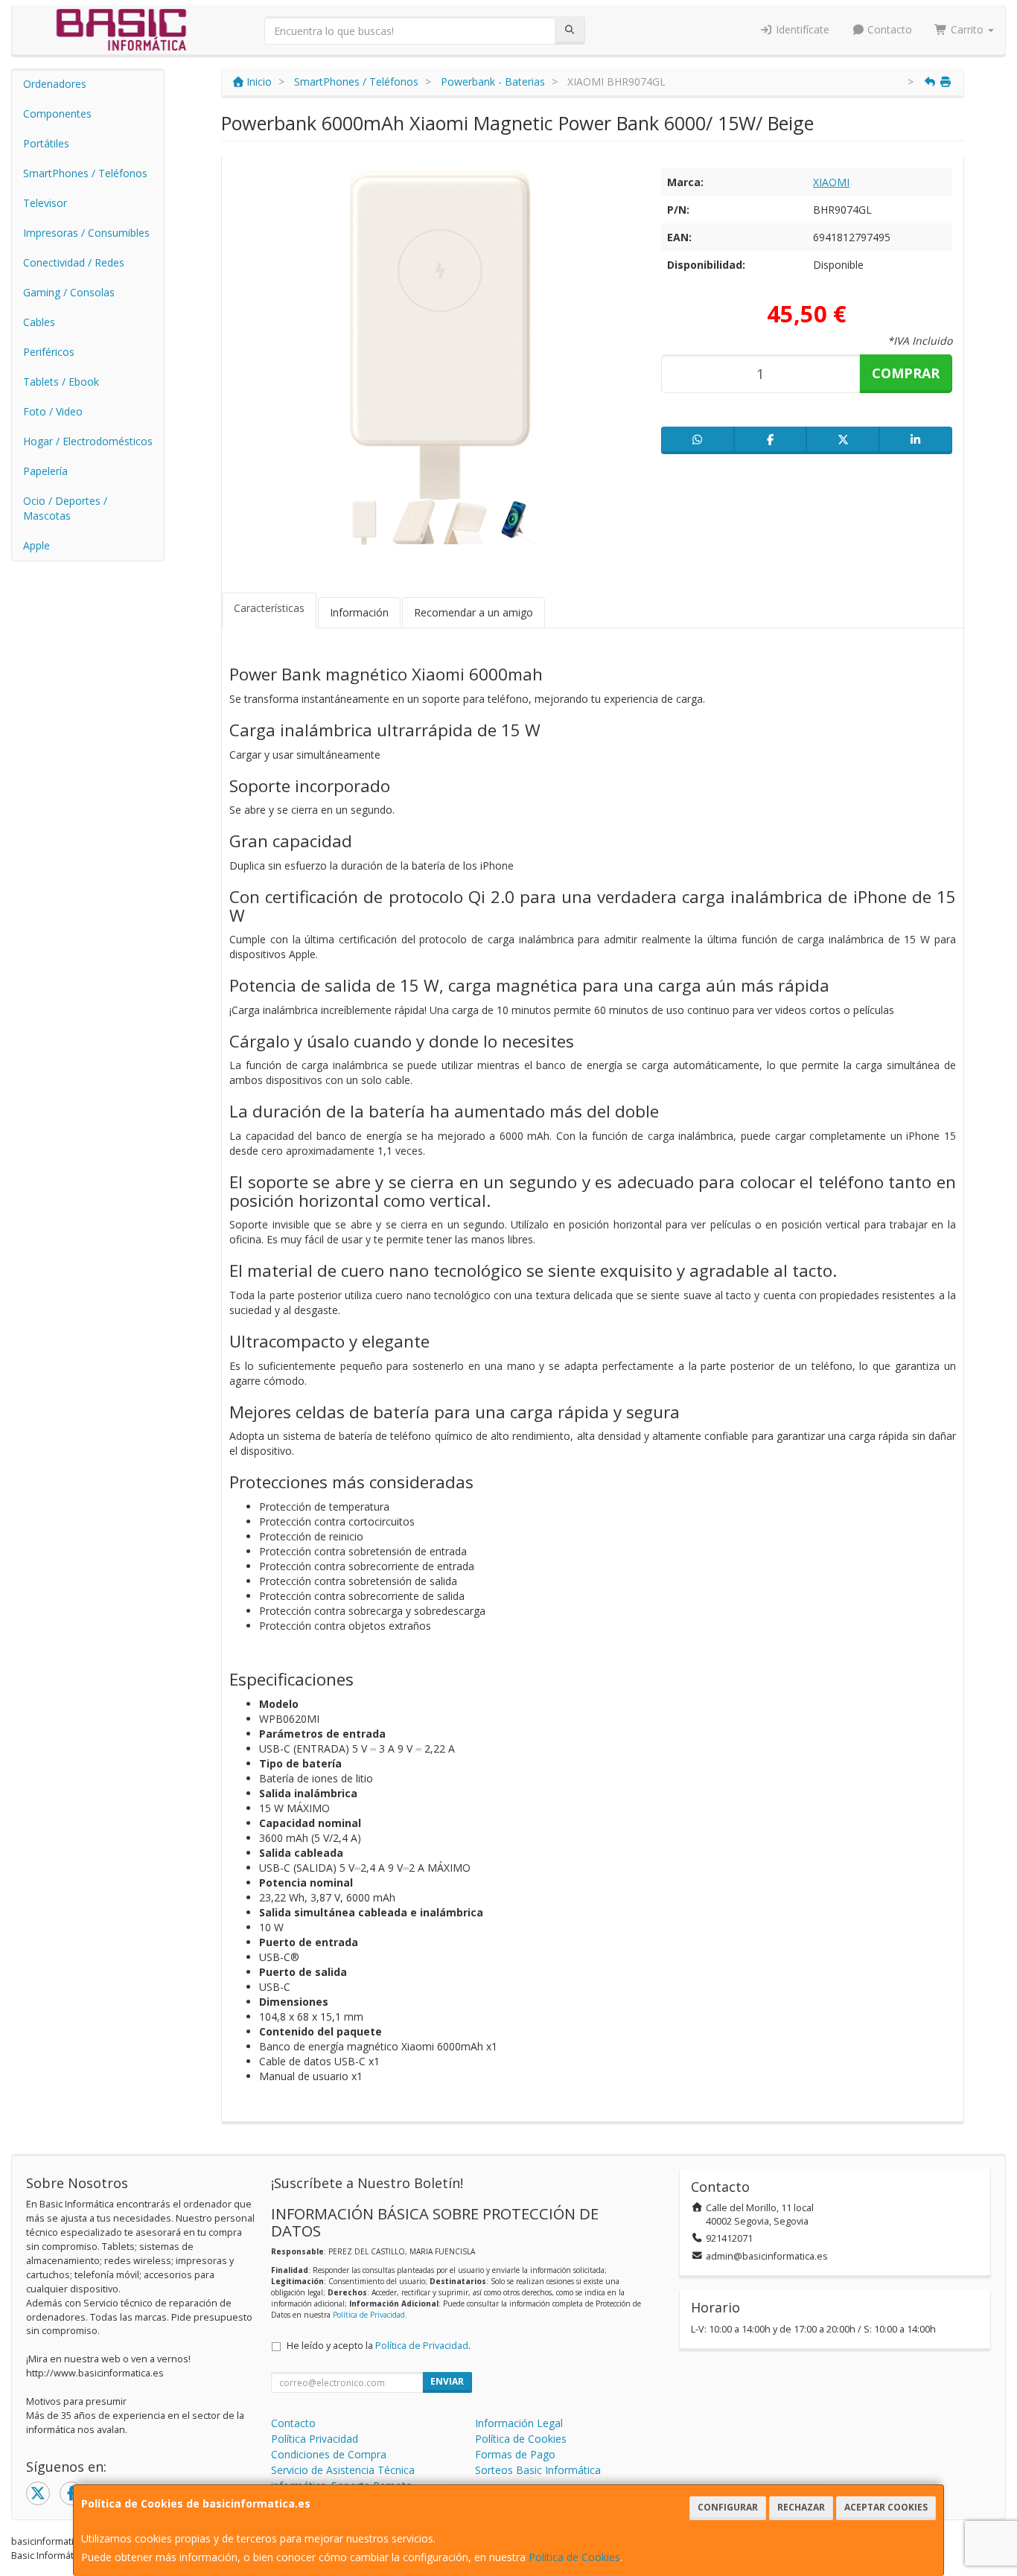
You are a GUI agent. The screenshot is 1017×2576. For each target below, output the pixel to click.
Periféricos (49, 352)
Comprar (906, 373)
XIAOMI (831, 182)
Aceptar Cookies (886, 2507)
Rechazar (801, 2507)
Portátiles (46, 143)
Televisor (45, 203)
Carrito (967, 29)
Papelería (45, 471)
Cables (39, 322)
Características (269, 608)
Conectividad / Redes (74, 262)
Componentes (57, 114)
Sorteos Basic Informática (538, 2470)
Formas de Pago (515, 2454)
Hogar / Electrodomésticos (88, 441)
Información (359, 612)
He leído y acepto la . (379, 2346)
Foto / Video (53, 411)
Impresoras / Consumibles (86, 233)
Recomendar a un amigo (474, 612)
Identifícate (801, 29)
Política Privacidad (315, 2439)
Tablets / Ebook (61, 382)
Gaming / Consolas (69, 292)
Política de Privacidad (369, 2315)
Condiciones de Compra (329, 2454)
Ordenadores (55, 84)
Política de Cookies (574, 2557)
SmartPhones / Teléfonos (85, 173)
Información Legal (519, 2423)
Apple (36, 545)
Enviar (447, 2381)
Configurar (728, 2507)
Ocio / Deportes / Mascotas (65, 508)
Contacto (888, 29)
